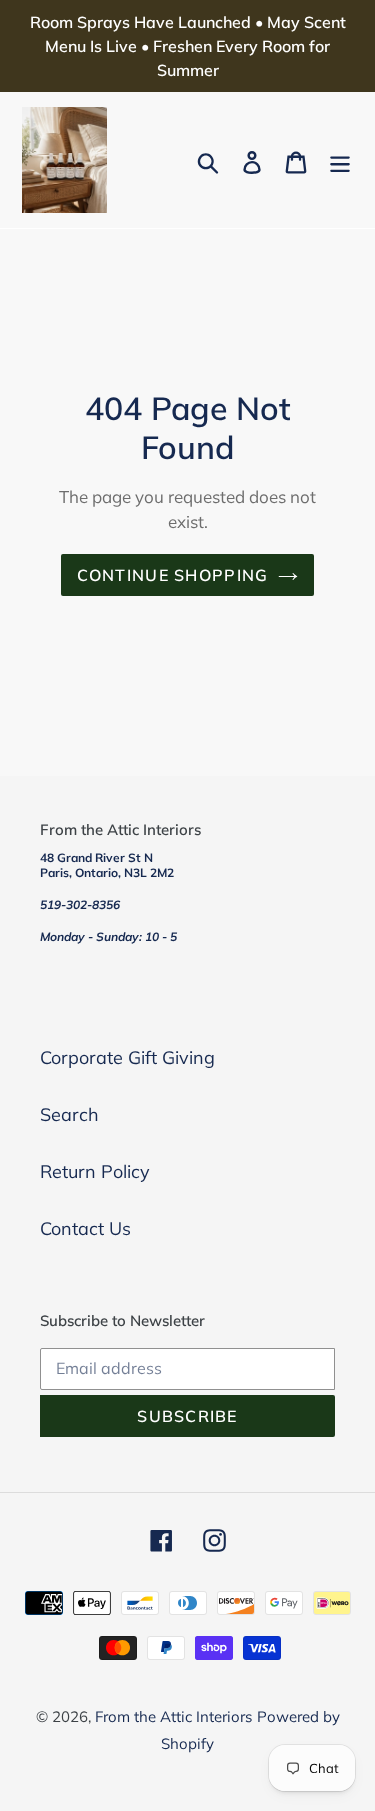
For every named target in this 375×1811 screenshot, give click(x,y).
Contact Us (85, 1228)
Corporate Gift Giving (127, 1057)
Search (69, 1114)
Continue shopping (173, 575)
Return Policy (95, 1171)
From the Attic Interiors (173, 1716)
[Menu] (340, 160)
